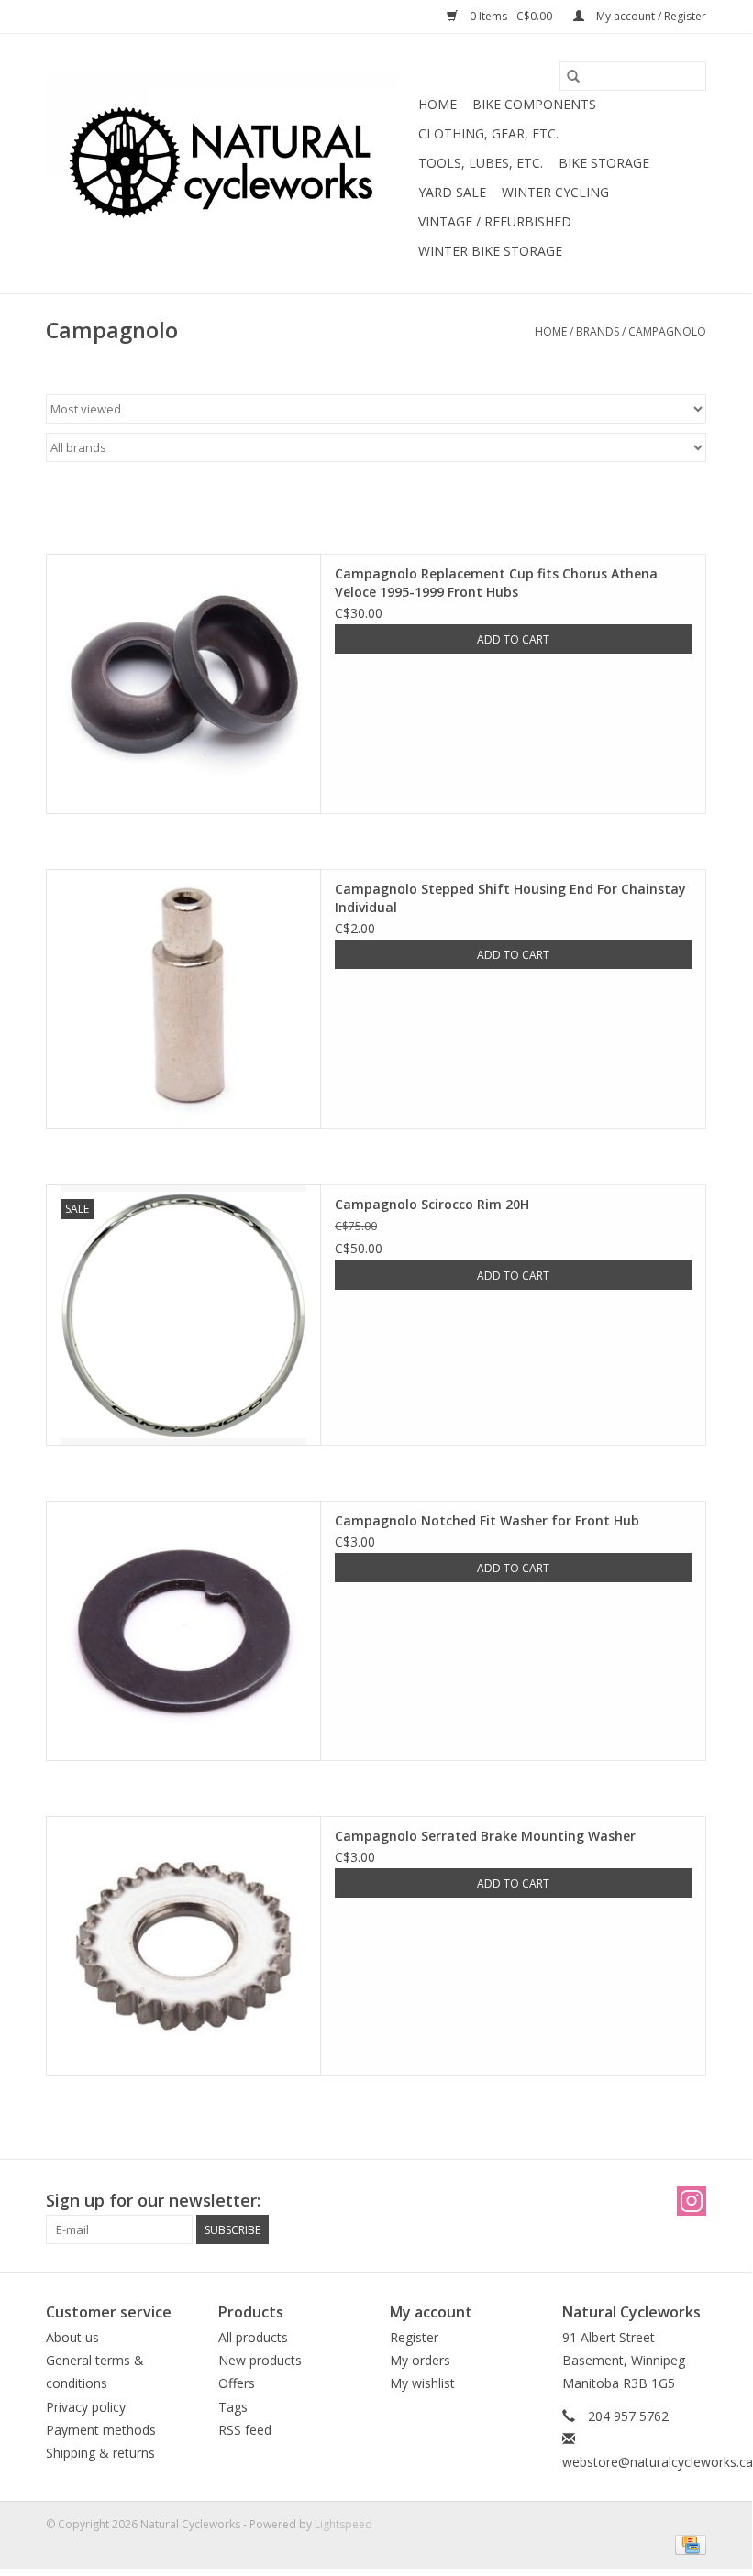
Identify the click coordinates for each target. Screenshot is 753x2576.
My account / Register (650, 16)
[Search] (573, 76)
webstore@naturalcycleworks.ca (658, 2462)
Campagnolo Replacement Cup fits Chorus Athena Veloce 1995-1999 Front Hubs (496, 583)
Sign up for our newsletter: (153, 2201)
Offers (237, 2383)
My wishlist (422, 2383)
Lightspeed (343, 2524)
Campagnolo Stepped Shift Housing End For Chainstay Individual (510, 898)
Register (414, 2337)
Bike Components (534, 104)
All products (253, 2337)
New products (260, 2360)
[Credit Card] (687, 2543)
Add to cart (513, 639)
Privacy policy (86, 2407)
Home (437, 104)
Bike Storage (604, 163)
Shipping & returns (100, 2453)
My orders (420, 2360)
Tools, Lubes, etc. (481, 163)
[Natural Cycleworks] (229, 164)
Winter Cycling (555, 192)
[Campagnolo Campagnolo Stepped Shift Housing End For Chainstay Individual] (183, 999)
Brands (598, 331)
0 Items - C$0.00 (511, 16)
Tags (233, 2407)
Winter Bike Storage (490, 251)
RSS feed (245, 2430)
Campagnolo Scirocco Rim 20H (432, 1204)
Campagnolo (667, 331)
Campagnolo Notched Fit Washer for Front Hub (487, 1520)
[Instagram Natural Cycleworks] (692, 2201)
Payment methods (101, 2430)
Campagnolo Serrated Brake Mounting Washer (485, 1836)
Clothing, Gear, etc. (488, 133)
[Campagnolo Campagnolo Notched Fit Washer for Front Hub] (183, 1631)
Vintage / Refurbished (495, 221)
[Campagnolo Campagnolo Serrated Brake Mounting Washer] (183, 1946)
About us (72, 2337)
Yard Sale (452, 192)
